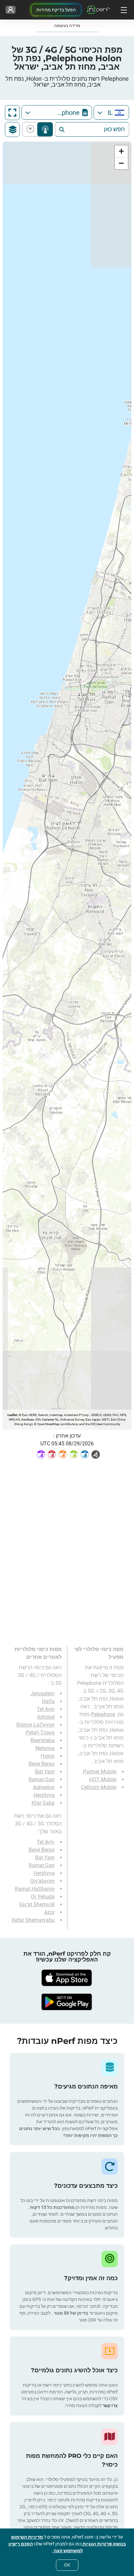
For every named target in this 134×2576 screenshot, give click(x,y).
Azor (49, 1912)
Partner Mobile (100, 1772)
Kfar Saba (43, 1803)
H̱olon (48, 1756)
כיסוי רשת (45, 129)
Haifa (48, 1701)
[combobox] (111, 112)
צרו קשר (110, 2405)
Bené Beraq (42, 1764)
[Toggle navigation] (123, 10)
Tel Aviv (46, 1709)
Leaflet (12, 1415)
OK (67, 2565)
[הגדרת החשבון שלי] (11, 10)
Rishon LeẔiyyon (35, 1725)
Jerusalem (43, 1694)
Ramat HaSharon (35, 1889)
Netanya (45, 1748)
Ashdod (46, 1717)
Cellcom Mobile (99, 1787)
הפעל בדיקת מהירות (56, 10)
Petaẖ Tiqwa (40, 1733)
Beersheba (43, 1740)
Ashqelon (44, 1787)
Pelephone (103, 1714)
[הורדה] (67, 1978)
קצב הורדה (31, 129)
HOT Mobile (103, 1779)
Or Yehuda (43, 1897)
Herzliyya (44, 1795)
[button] (121, 152)
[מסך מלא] (12, 113)
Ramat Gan (42, 1779)
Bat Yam (45, 1772)
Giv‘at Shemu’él (37, 1904)
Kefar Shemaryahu (33, 1920)
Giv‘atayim (42, 1881)
